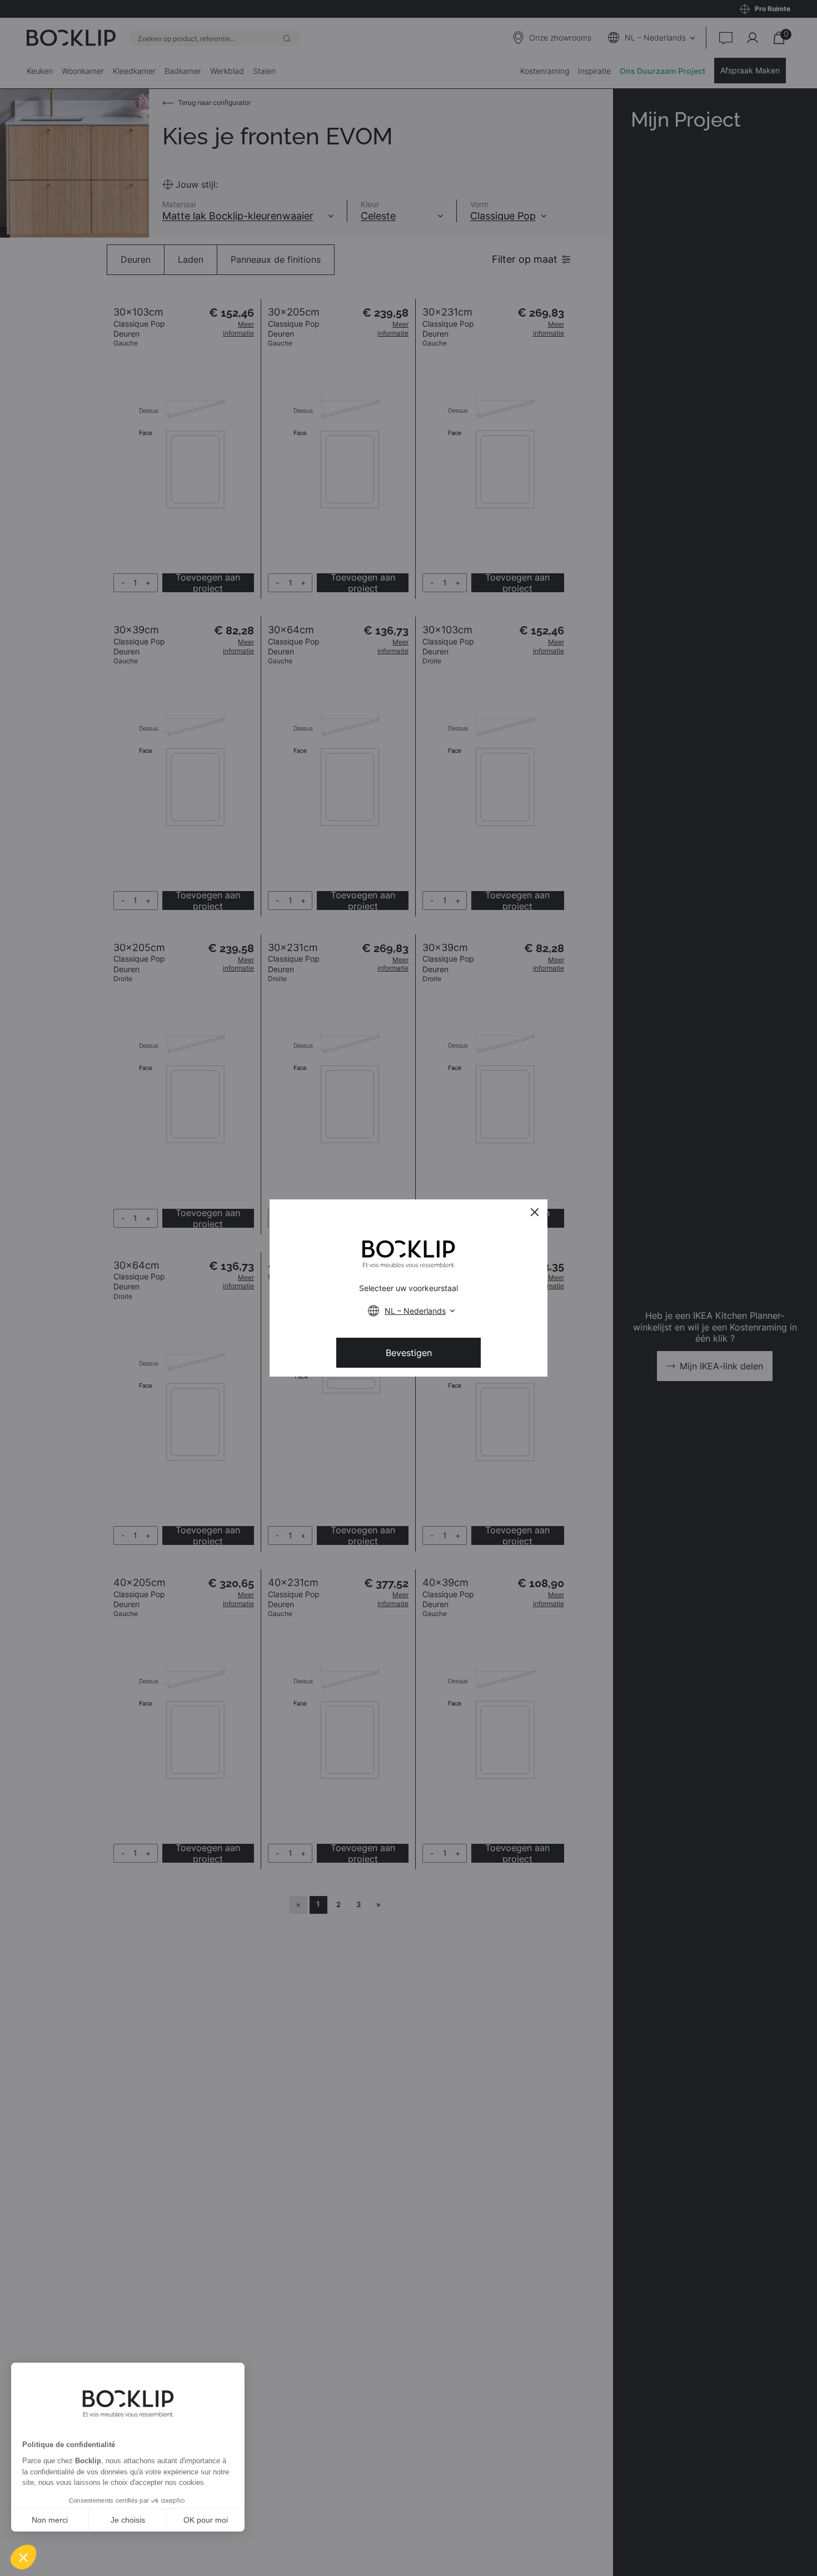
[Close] (535, 1212)
